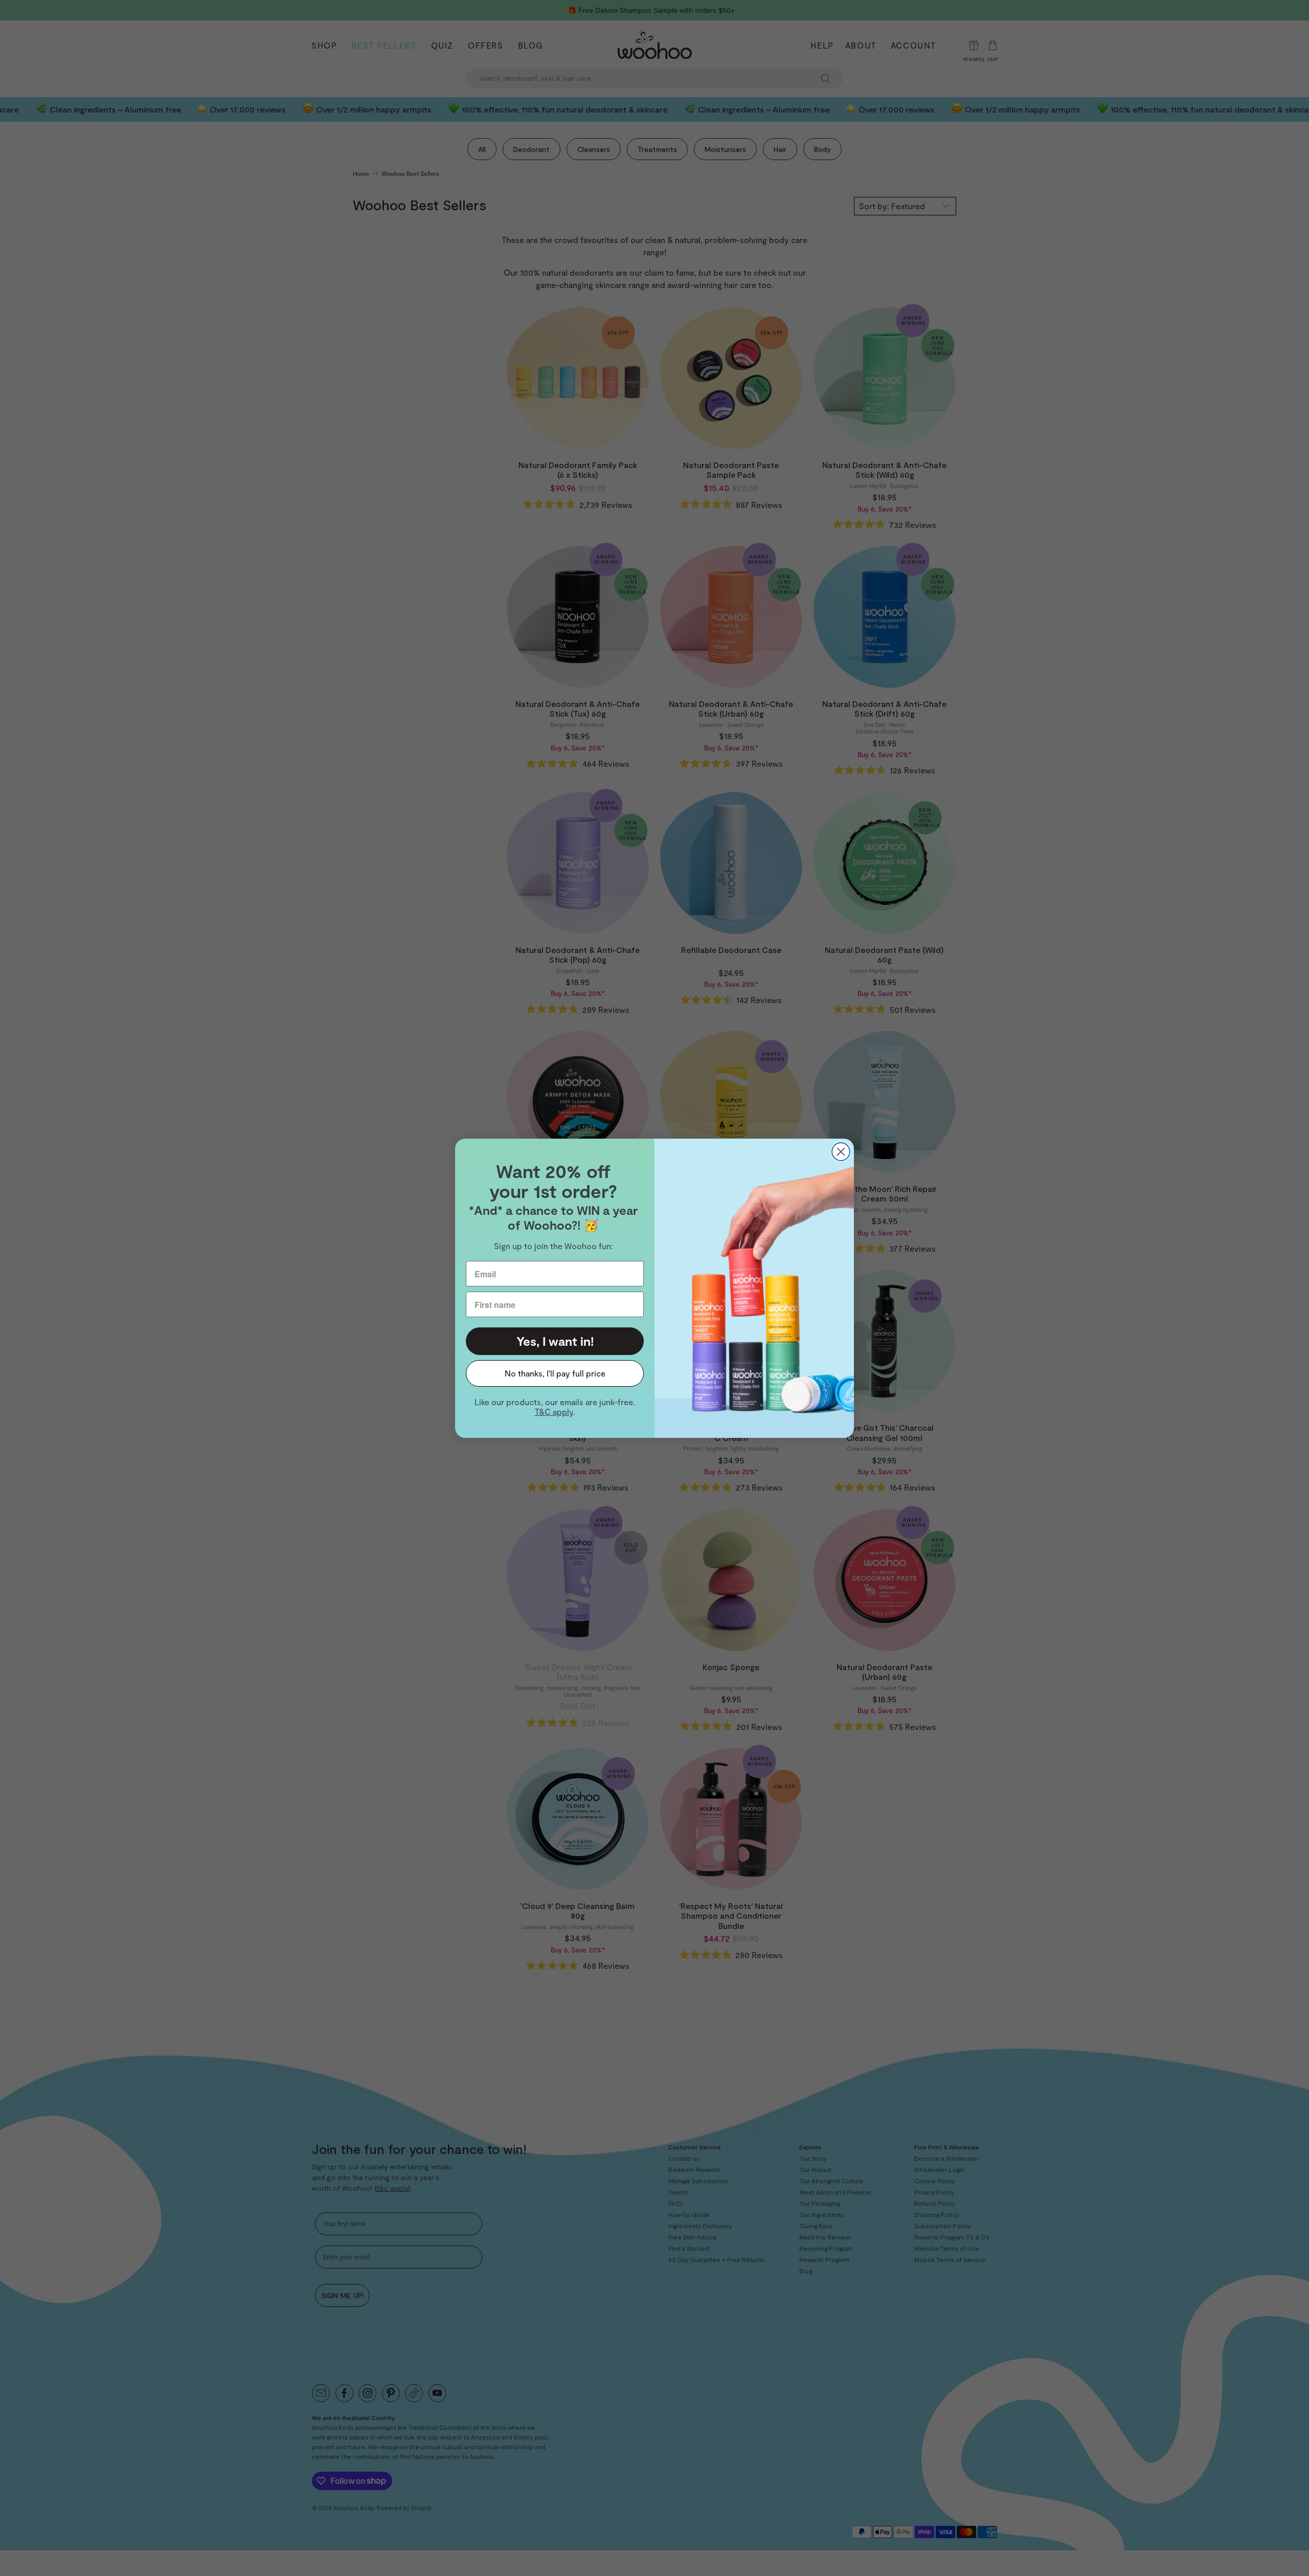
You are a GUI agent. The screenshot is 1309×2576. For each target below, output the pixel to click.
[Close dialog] (841, 1152)
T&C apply (554, 1412)
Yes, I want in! (555, 1341)
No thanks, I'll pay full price (555, 1373)
